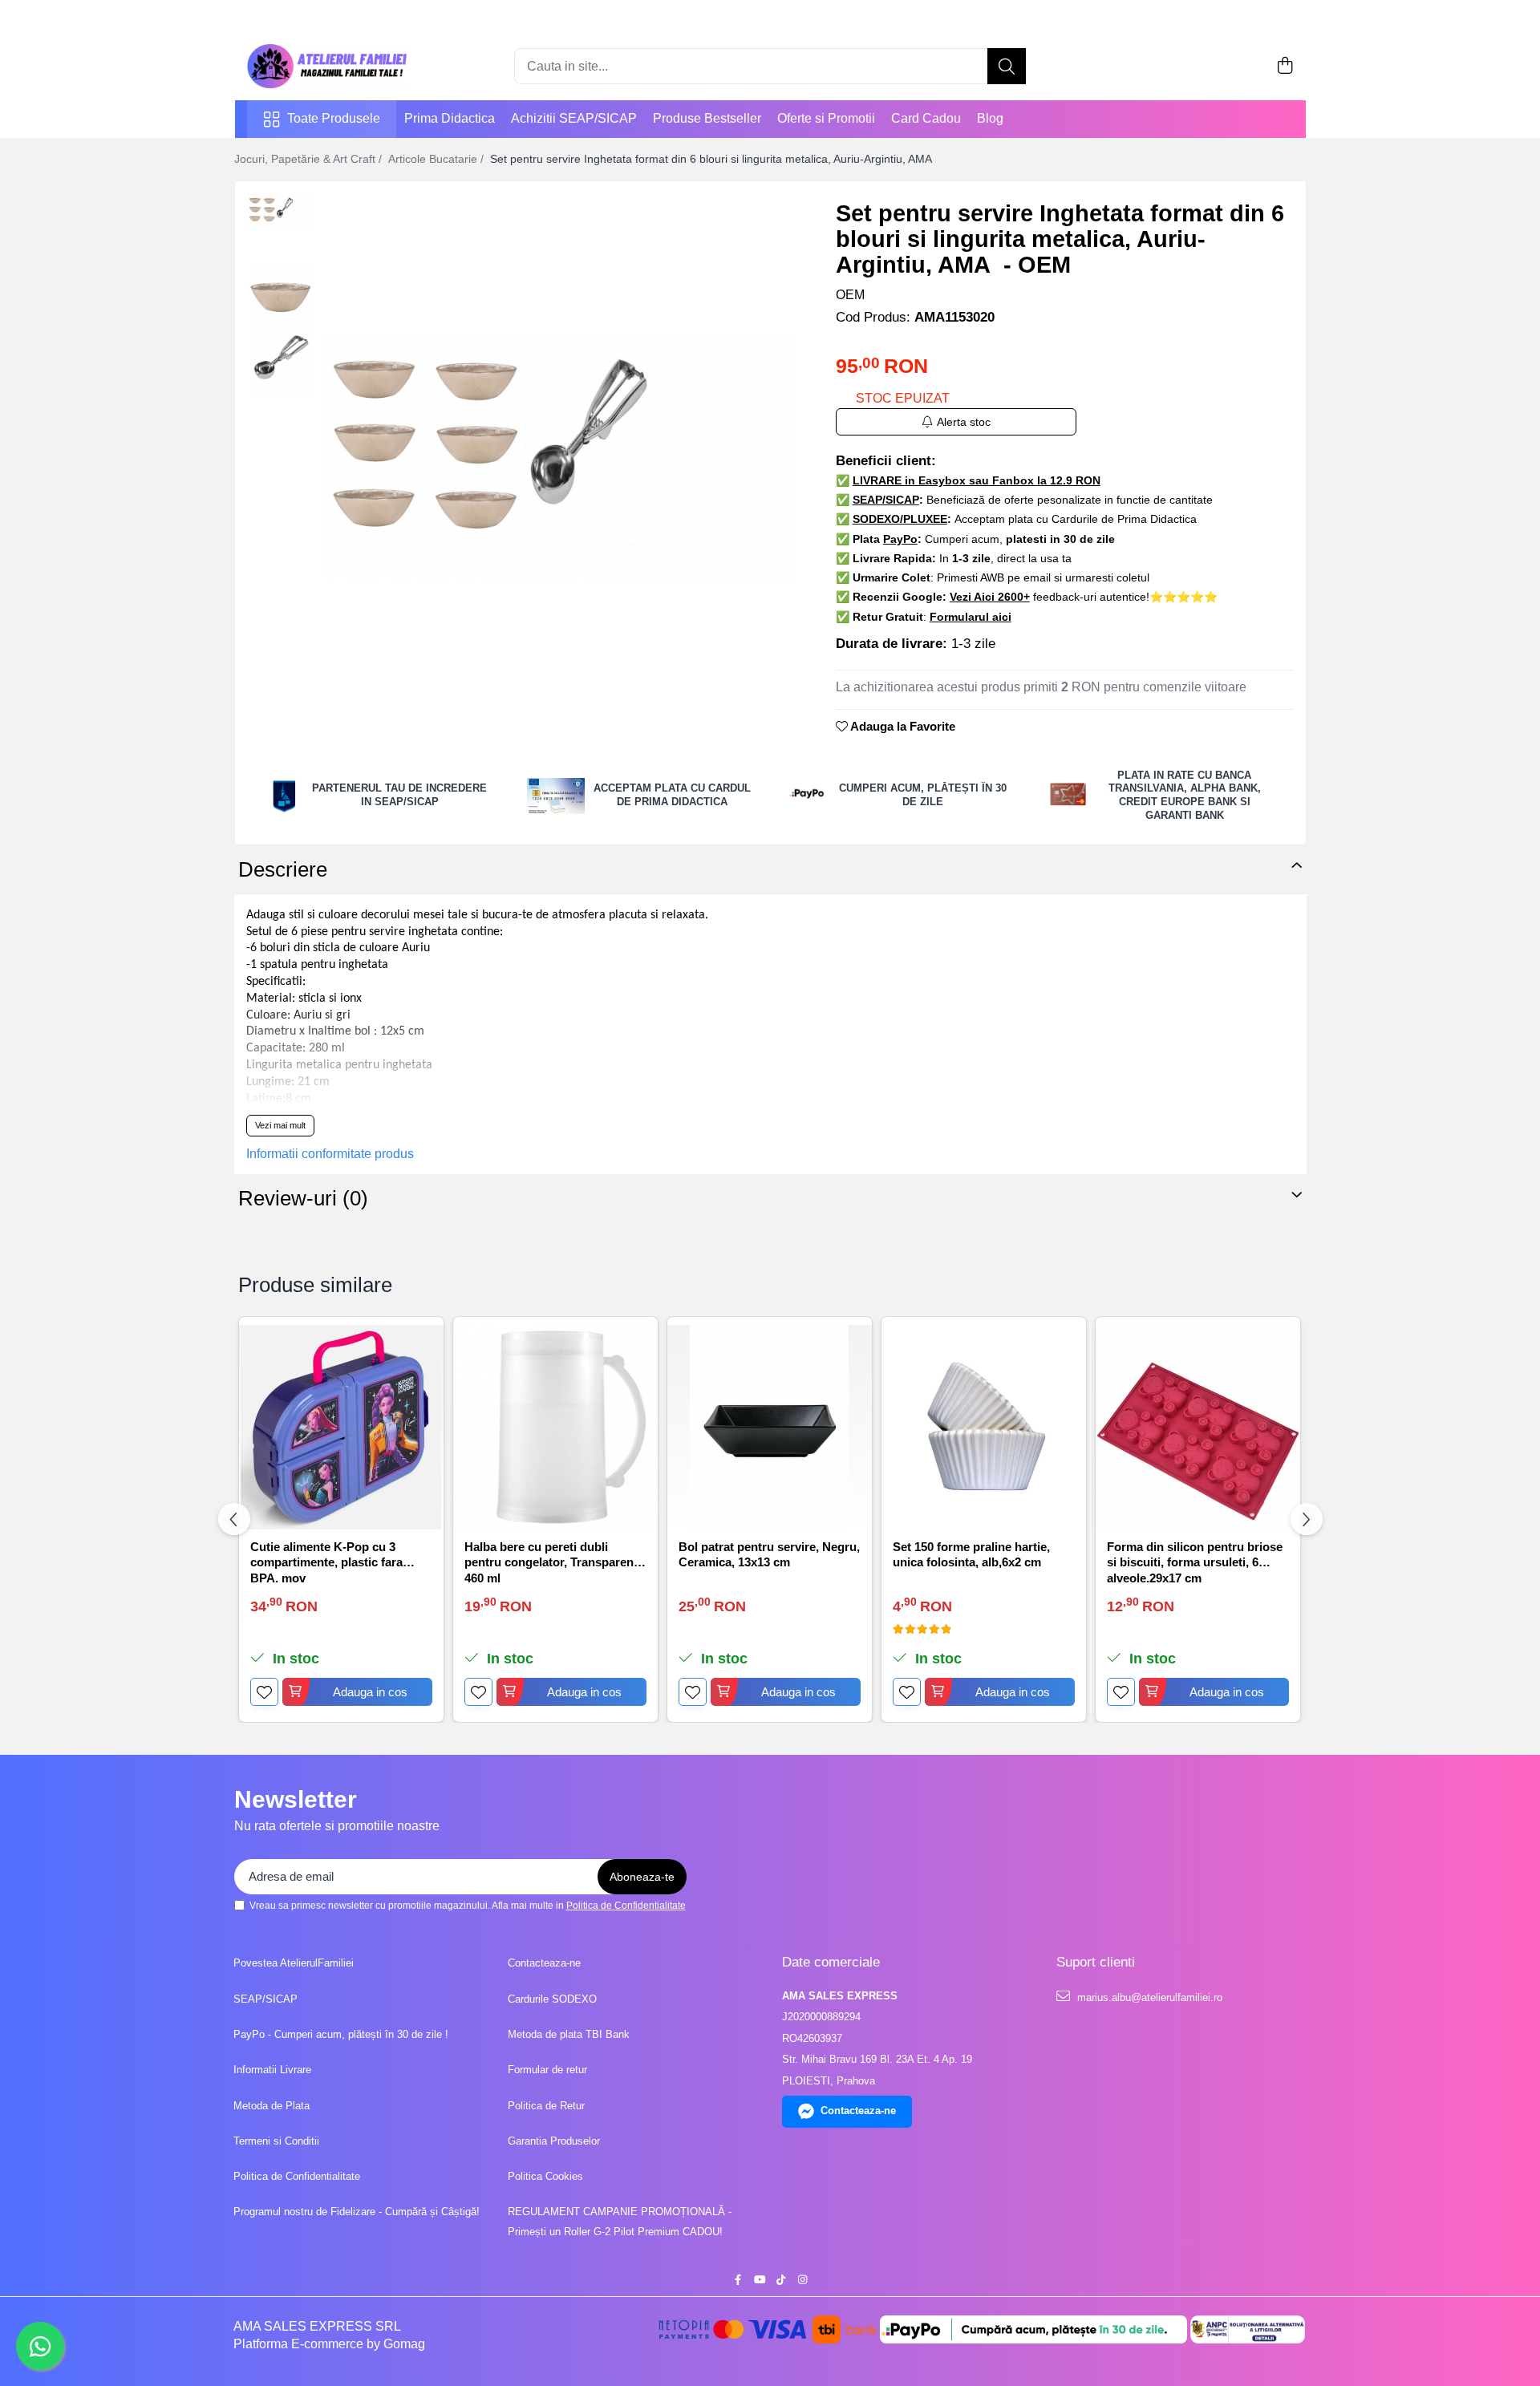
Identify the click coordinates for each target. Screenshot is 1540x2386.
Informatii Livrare (272, 2070)
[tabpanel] (559, 457)
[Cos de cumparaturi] (1285, 67)
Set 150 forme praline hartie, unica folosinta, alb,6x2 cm (971, 1555)
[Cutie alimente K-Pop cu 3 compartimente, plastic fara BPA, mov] (341, 1427)
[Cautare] (1007, 66)
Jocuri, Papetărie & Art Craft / (310, 159)
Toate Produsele (334, 118)
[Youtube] (759, 2281)
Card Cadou (926, 118)
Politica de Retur (546, 2106)
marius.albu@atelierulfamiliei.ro (1148, 1997)
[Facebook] (738, 2281)
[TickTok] (781, 2281)
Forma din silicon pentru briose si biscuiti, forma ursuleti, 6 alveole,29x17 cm (1195, 1561)
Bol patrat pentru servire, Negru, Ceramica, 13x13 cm (769, 1555)
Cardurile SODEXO (552, 1999)
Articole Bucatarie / (438, 159)
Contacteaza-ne (544, 1963)
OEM (850, 295)
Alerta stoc (964, 422)
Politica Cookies (545, 2176)
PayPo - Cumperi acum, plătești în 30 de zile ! (341, 2034)
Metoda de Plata (272, 2106)
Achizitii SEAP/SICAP (574, 118)
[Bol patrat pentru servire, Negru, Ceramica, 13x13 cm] (770, 1427)
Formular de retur (547, 2070)
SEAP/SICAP (265, 1999)
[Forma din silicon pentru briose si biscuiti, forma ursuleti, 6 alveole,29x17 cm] (1198, 1427)
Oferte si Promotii (826, 118)
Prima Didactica (450, 118)
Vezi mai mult (280, 1125)
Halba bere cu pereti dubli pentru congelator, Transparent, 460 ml (553, 1561)
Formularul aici (971, 617)
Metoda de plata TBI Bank (569, 2034)
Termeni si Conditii (276, 2141)
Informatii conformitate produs (330, 1154)
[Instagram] (802, 2281)
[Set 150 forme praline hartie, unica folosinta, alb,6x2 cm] (984, 1427)
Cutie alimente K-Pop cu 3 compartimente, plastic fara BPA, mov (326, 1561)
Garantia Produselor (554, 2141)
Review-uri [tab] (303, 1198)
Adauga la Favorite (902, 726)
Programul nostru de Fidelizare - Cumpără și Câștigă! (357, 2212)
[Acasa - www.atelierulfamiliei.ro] (327, 66)
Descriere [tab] (283, 869)
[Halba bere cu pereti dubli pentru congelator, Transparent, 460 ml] (555, 1427)
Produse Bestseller (707, 118)
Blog (990, 118)
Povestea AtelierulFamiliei (294, 1963)
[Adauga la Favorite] (264, 1692)
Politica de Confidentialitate (626, 1906)
